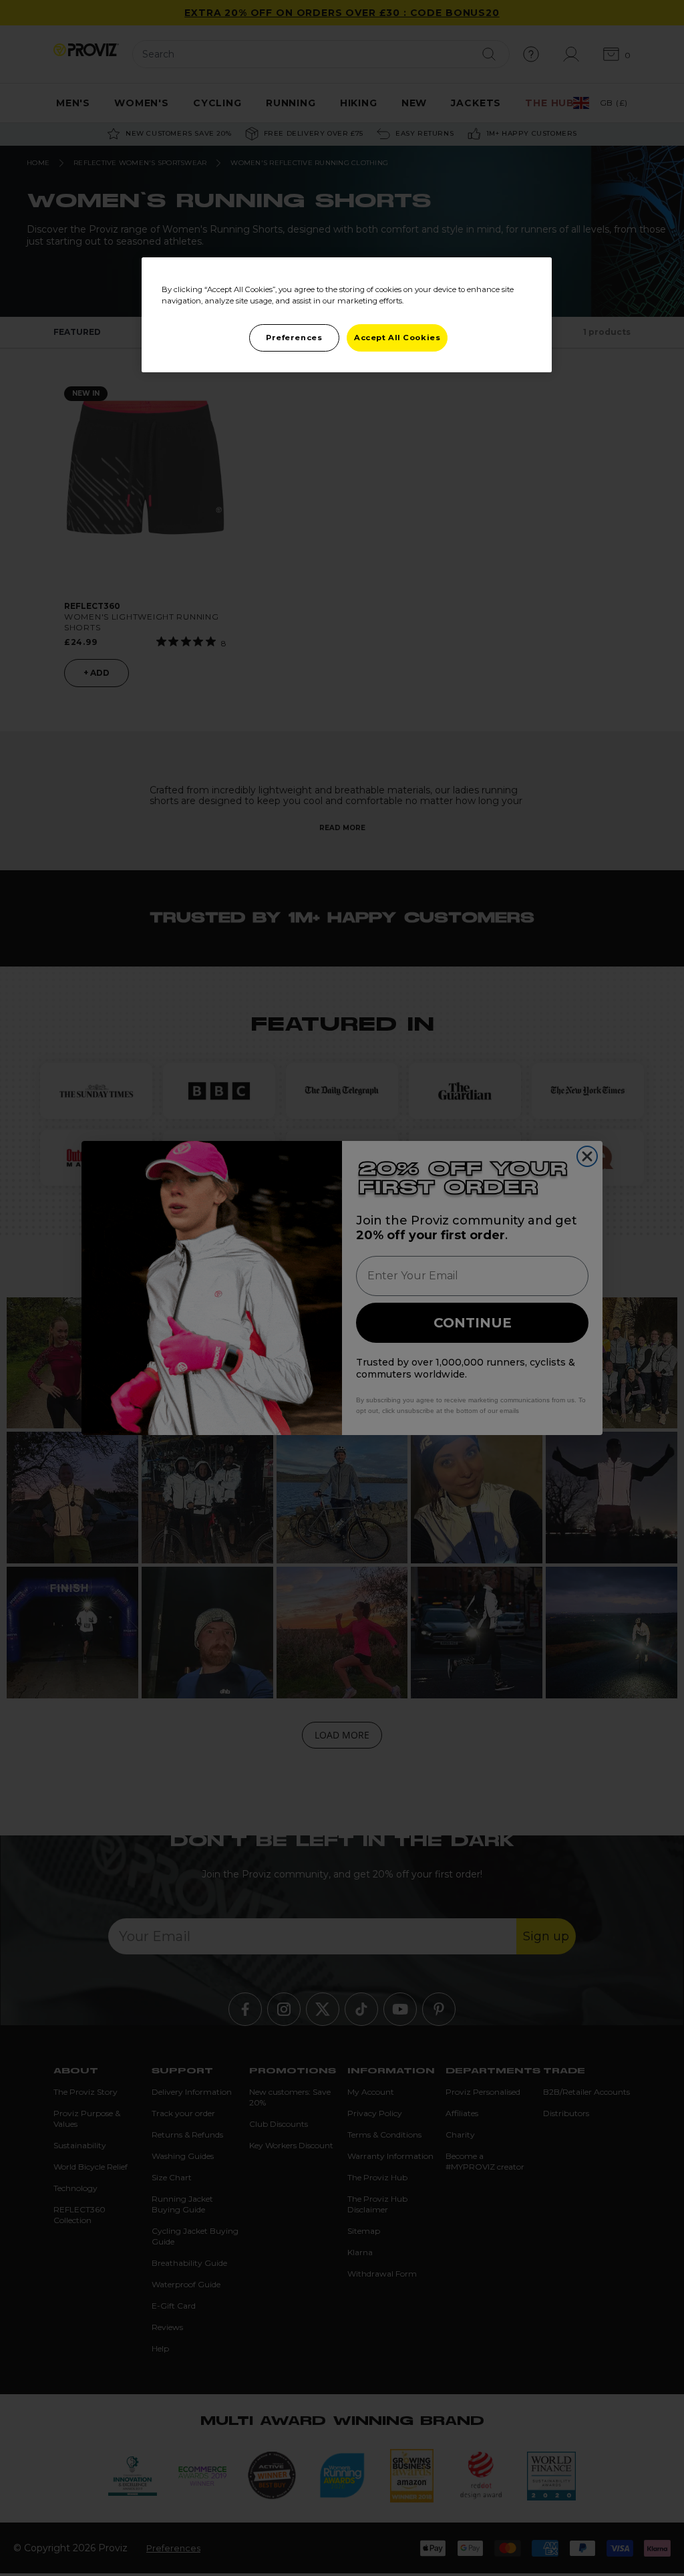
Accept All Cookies (397, 338)
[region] (347, 315)
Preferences (294, 338)
